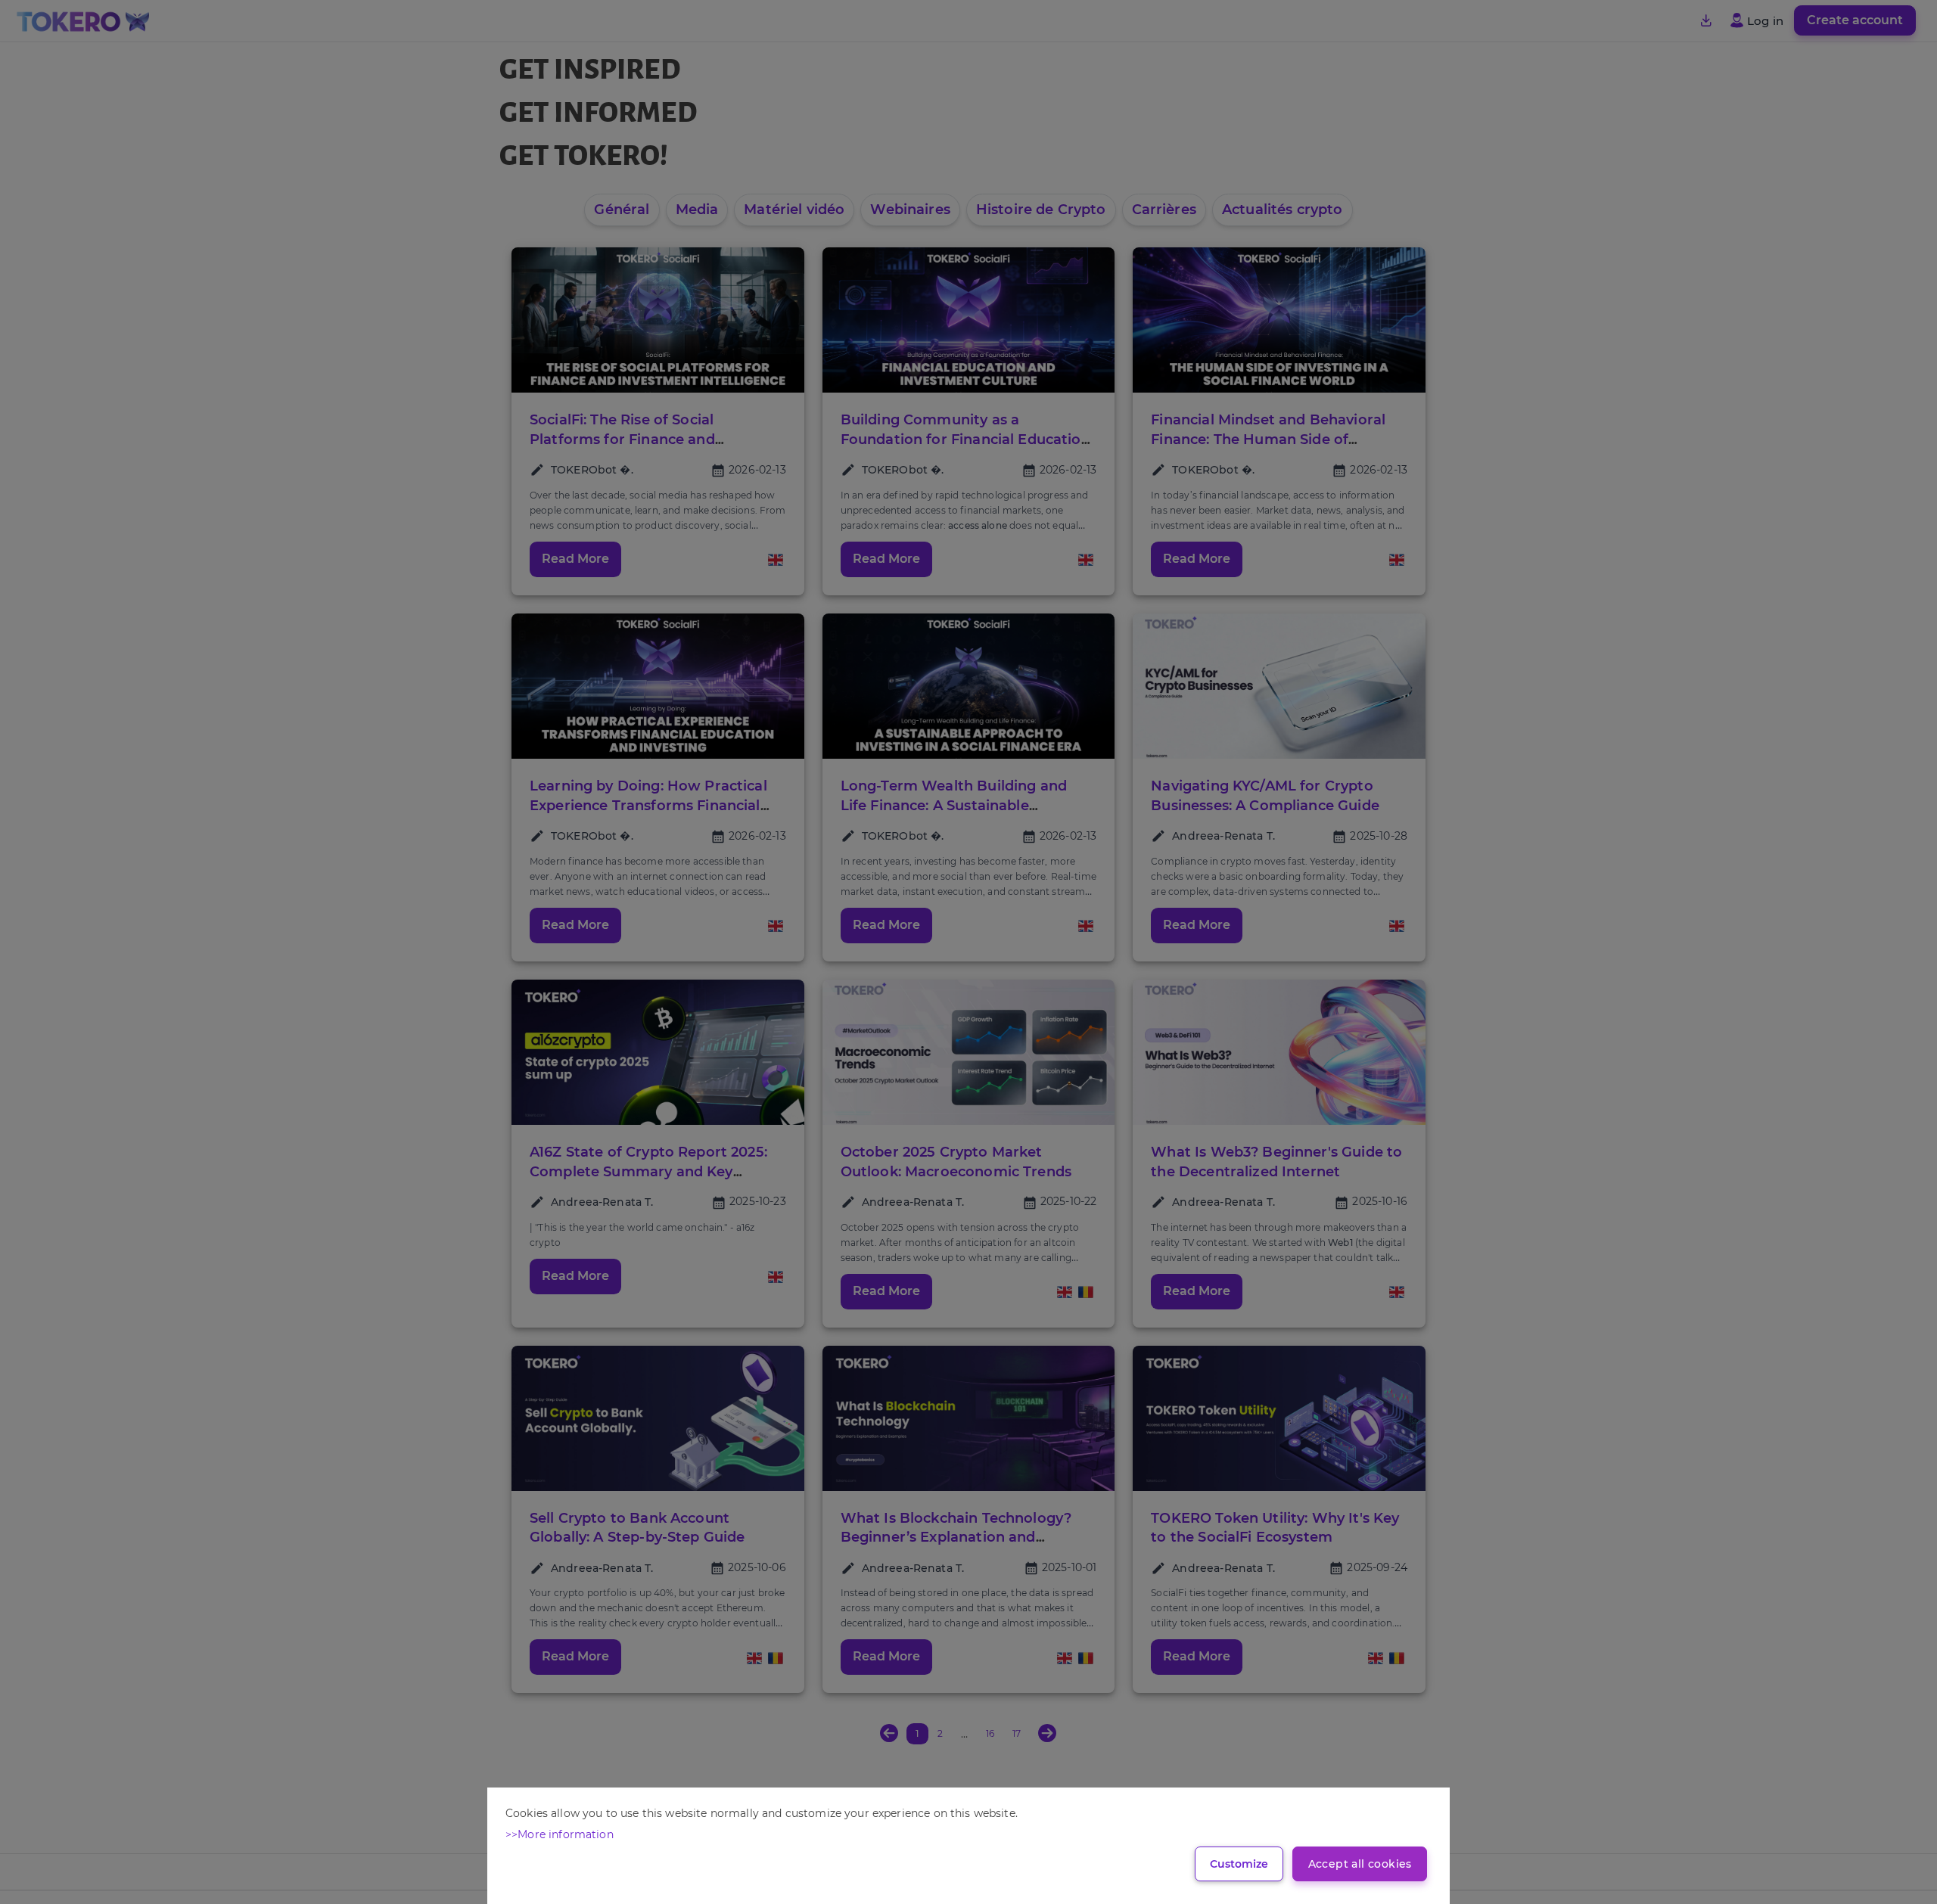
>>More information (560, 1834)
